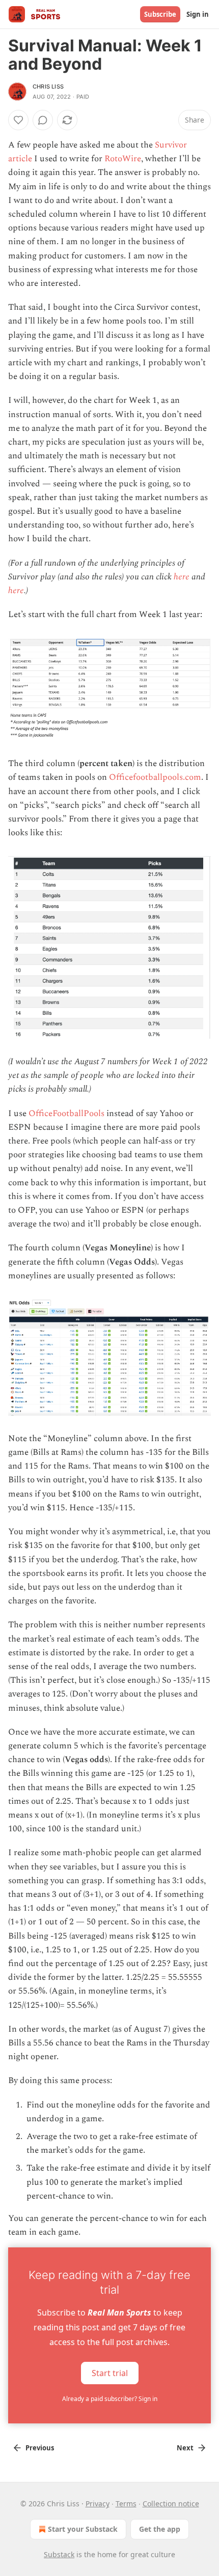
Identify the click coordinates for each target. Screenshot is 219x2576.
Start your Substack (83, 2529)
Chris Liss (48, 86)
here (182, 577)
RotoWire (123, 159)
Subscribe (160, 14)
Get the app (160, 2529)
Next (185, 2448)
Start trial (110, 2373)
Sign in (198, 14)
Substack (59, 2554)
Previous (40, 2448)
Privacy (98, 2504)
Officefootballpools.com (155, 777)
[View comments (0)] (43, 120)
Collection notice (171, 2504)
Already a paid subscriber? (110, 2399)
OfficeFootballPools (66, 1114)
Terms (126, 2504)
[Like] (18, 120)
